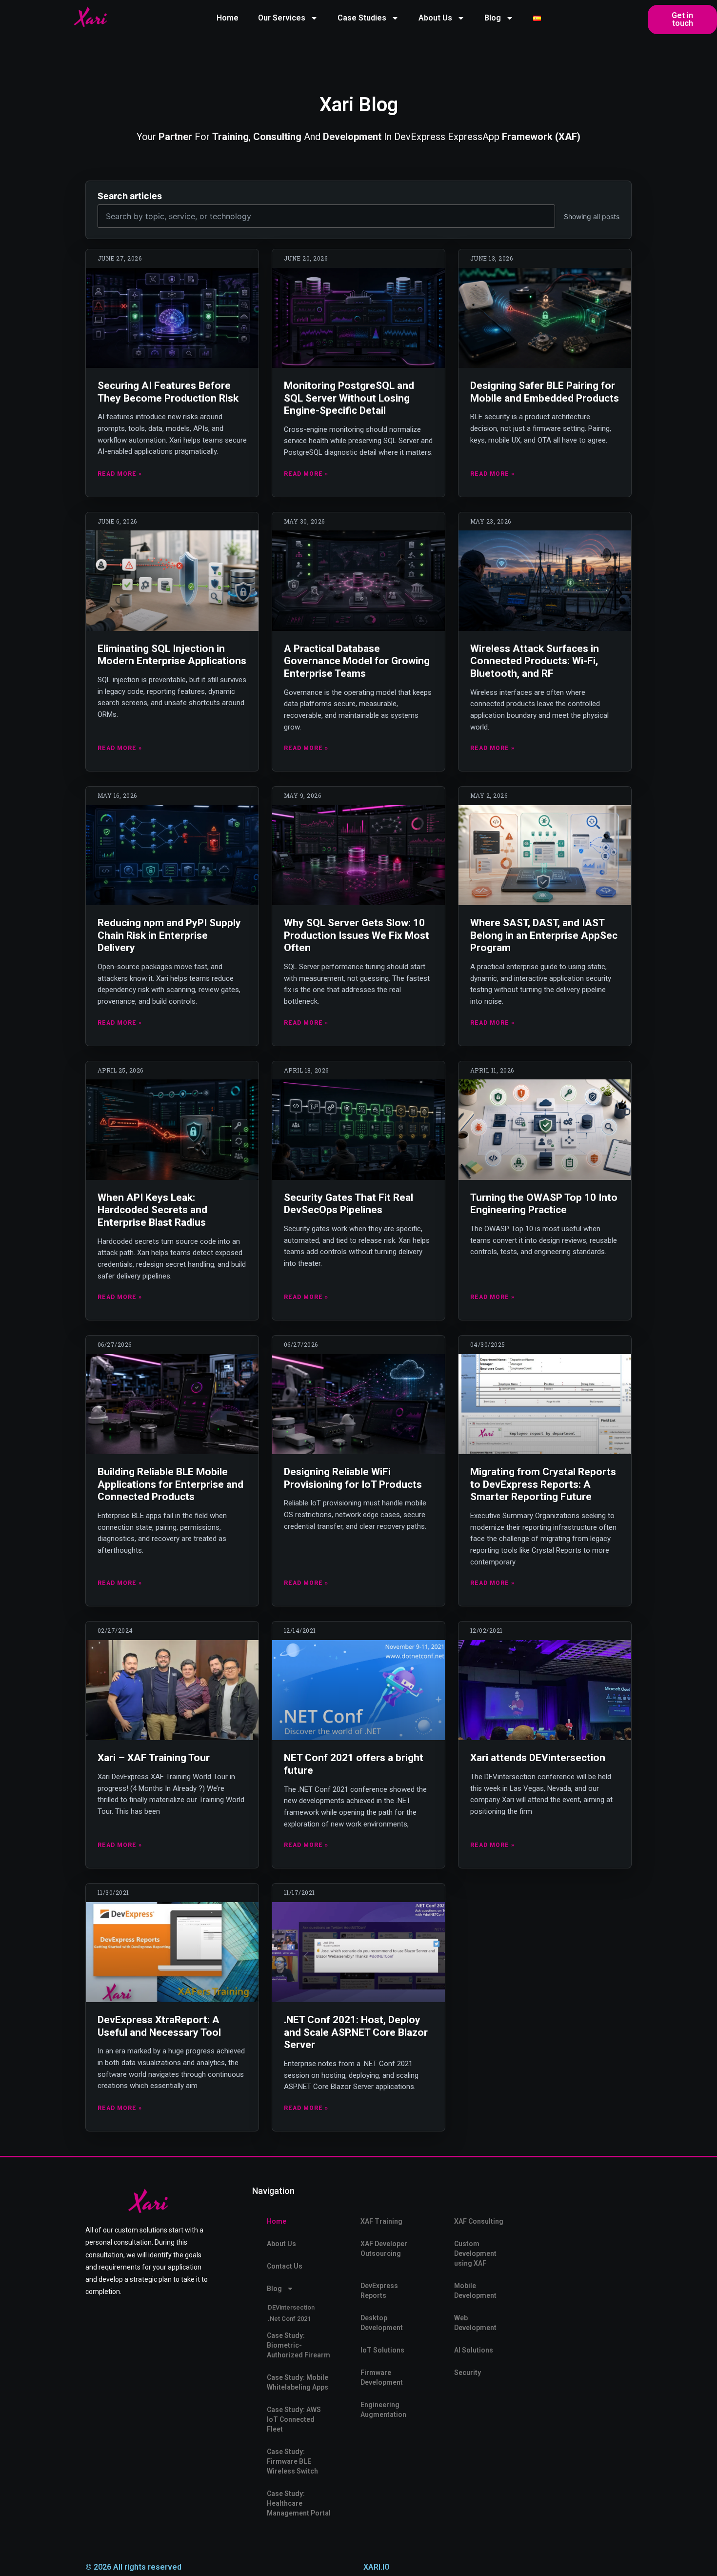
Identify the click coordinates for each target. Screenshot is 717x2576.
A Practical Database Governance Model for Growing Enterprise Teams (357, 661)
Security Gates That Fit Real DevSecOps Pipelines (349, 1204)
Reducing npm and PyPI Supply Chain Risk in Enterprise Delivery (169, 935)
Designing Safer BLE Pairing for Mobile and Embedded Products (545, 392)
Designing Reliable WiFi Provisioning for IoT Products (353, 1478)
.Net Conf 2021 (289, 2319)
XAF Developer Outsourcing (384, 2249)
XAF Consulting (479, 2221)
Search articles (130, 196)
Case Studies (362, 18)
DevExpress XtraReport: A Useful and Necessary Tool (159, 2026)
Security (468, 2373)
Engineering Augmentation (383, 2410)
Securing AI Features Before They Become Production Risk (168, 392)
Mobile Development (475, 2291)
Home (228, 18)
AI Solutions (474, 2350)
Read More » (120, 474)
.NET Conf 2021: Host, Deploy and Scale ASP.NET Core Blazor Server (356, 2032)
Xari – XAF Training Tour (154, 1758)
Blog (493, 18)
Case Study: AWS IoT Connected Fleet (294, 2419)
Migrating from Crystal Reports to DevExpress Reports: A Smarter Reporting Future (543, 1484)
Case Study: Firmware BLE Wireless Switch (292, 2461)
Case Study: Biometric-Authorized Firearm (299, 2345)
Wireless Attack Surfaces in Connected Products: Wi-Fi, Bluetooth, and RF (535, 661)
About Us (435, 18)
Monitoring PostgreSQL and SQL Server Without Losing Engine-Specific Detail (349, 398)
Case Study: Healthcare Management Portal (299, 2503)
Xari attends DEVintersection (538, 1758)
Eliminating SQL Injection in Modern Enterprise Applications (172, 655)
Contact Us (285, 2266)
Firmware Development (382, 2377)
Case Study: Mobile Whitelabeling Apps (298, 2382)
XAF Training (381, 2221)
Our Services (282, 18)
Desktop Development (382, 2323)
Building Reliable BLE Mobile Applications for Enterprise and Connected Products (170, 1484)
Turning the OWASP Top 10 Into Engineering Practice (544, 1204)
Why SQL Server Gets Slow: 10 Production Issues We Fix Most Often (357, 935)
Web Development (475, 2323)
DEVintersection (291, 2307)
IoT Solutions (382, 2350)
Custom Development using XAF (475, 2253)
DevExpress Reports (379, 2291)
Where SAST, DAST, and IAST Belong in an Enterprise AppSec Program (544, 935)
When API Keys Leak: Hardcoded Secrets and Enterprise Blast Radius (152, 1210)
